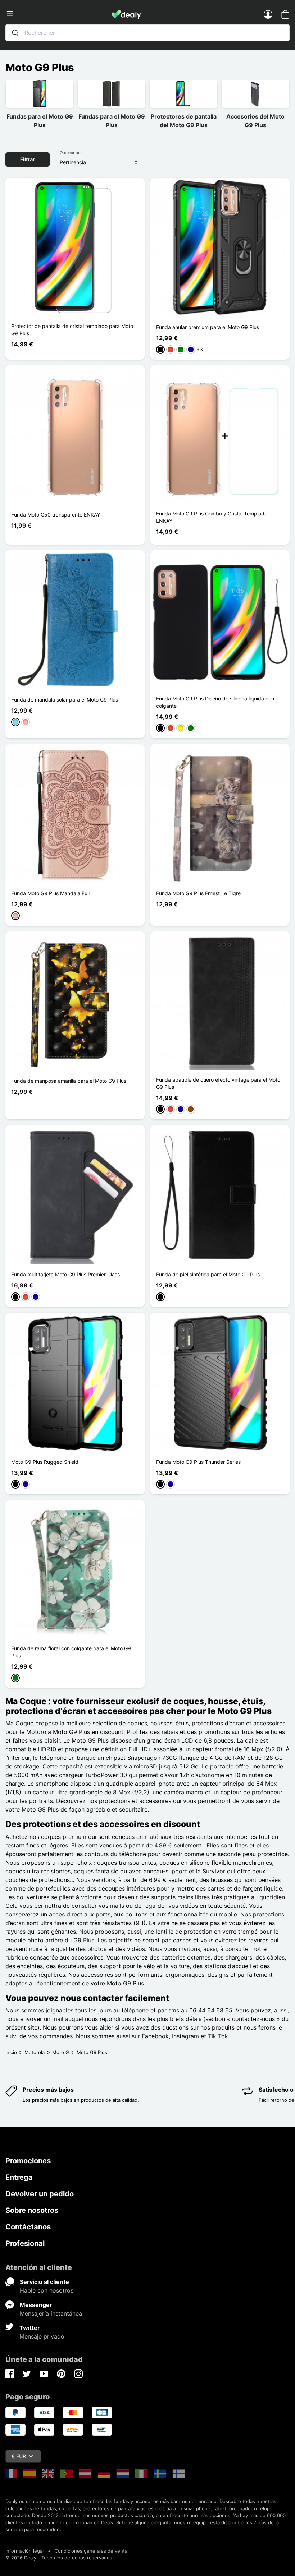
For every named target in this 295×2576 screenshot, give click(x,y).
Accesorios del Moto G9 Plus (255, 121)
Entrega (19, 2177)
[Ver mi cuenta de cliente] (268, 14)
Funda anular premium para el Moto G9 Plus (208, 327)
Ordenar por (71, 153)
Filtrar (28, 159)
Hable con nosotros (47, 2290)
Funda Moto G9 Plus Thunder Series (198, 1462)
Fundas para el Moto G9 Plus (40, 121)
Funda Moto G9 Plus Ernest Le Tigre (198, 893)
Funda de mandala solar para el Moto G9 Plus (65, 700)
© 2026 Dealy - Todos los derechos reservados (59, 2558)
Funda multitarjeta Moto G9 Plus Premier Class (65, 1274)
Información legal (24, 2551)
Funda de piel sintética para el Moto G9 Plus (208, 1274)
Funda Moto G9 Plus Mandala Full (50, 893)
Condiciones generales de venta (91, 2551)
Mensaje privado (42, 2336)
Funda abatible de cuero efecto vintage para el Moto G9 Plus (218, 1083)
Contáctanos (28, 2227)
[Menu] (58, 14)
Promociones (28, 2161)
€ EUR (19, 2456)
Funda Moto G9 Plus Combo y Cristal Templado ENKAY (212, 517)
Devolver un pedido (40, 2194)
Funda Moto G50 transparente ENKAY (56, 515)
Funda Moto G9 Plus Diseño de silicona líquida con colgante (215, 702)
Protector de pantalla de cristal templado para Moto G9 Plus (72, 330)
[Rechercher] (15, 33)
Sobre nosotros (32, 2210)
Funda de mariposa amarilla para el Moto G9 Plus (69, 1081)
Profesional (25, 2243)
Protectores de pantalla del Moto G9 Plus (184, 121)
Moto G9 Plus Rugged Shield (45, 1462)
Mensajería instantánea (51, 2313)
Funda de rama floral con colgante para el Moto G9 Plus (71, 1652)
